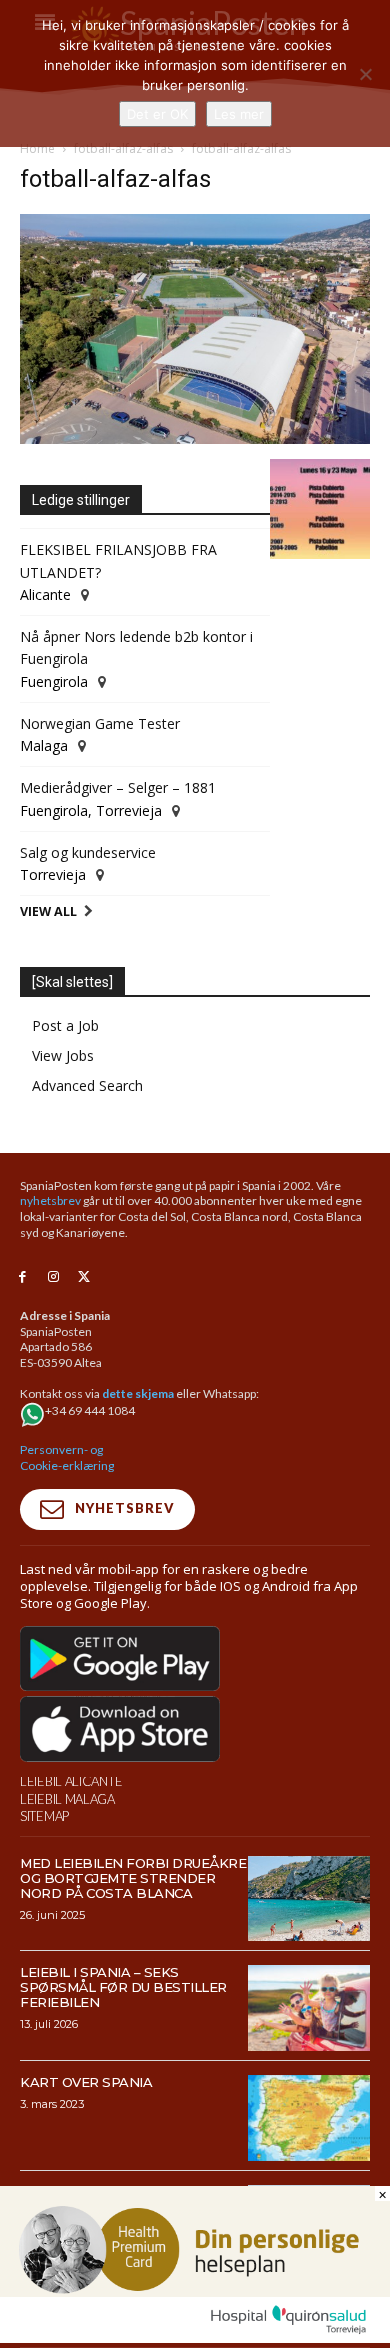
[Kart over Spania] (309, 2118)
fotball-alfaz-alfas (123, 148)
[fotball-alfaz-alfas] (195, 438)
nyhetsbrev (50, 1200)
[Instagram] (53, 1277)
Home (37, 148)
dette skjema (138, 1393)
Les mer (239, 114)
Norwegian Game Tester (100, 723)
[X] (84, 1277)
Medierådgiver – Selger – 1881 (118, 787)
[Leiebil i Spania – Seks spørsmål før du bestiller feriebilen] (309, 2008)
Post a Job (65, 1025)
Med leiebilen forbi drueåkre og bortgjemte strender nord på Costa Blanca (133, 1878)
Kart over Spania (86, 2082)
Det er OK (157, 114)
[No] (365, 74)
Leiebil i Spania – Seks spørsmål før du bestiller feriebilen (123, 1987)
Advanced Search (87, 1085)
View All (48, 911)
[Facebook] (22, 1277)
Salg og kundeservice (88, 852)
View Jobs (63, 1055)
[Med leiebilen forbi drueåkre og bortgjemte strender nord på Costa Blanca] (309, 1899)
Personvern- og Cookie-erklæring (67, 1457)
